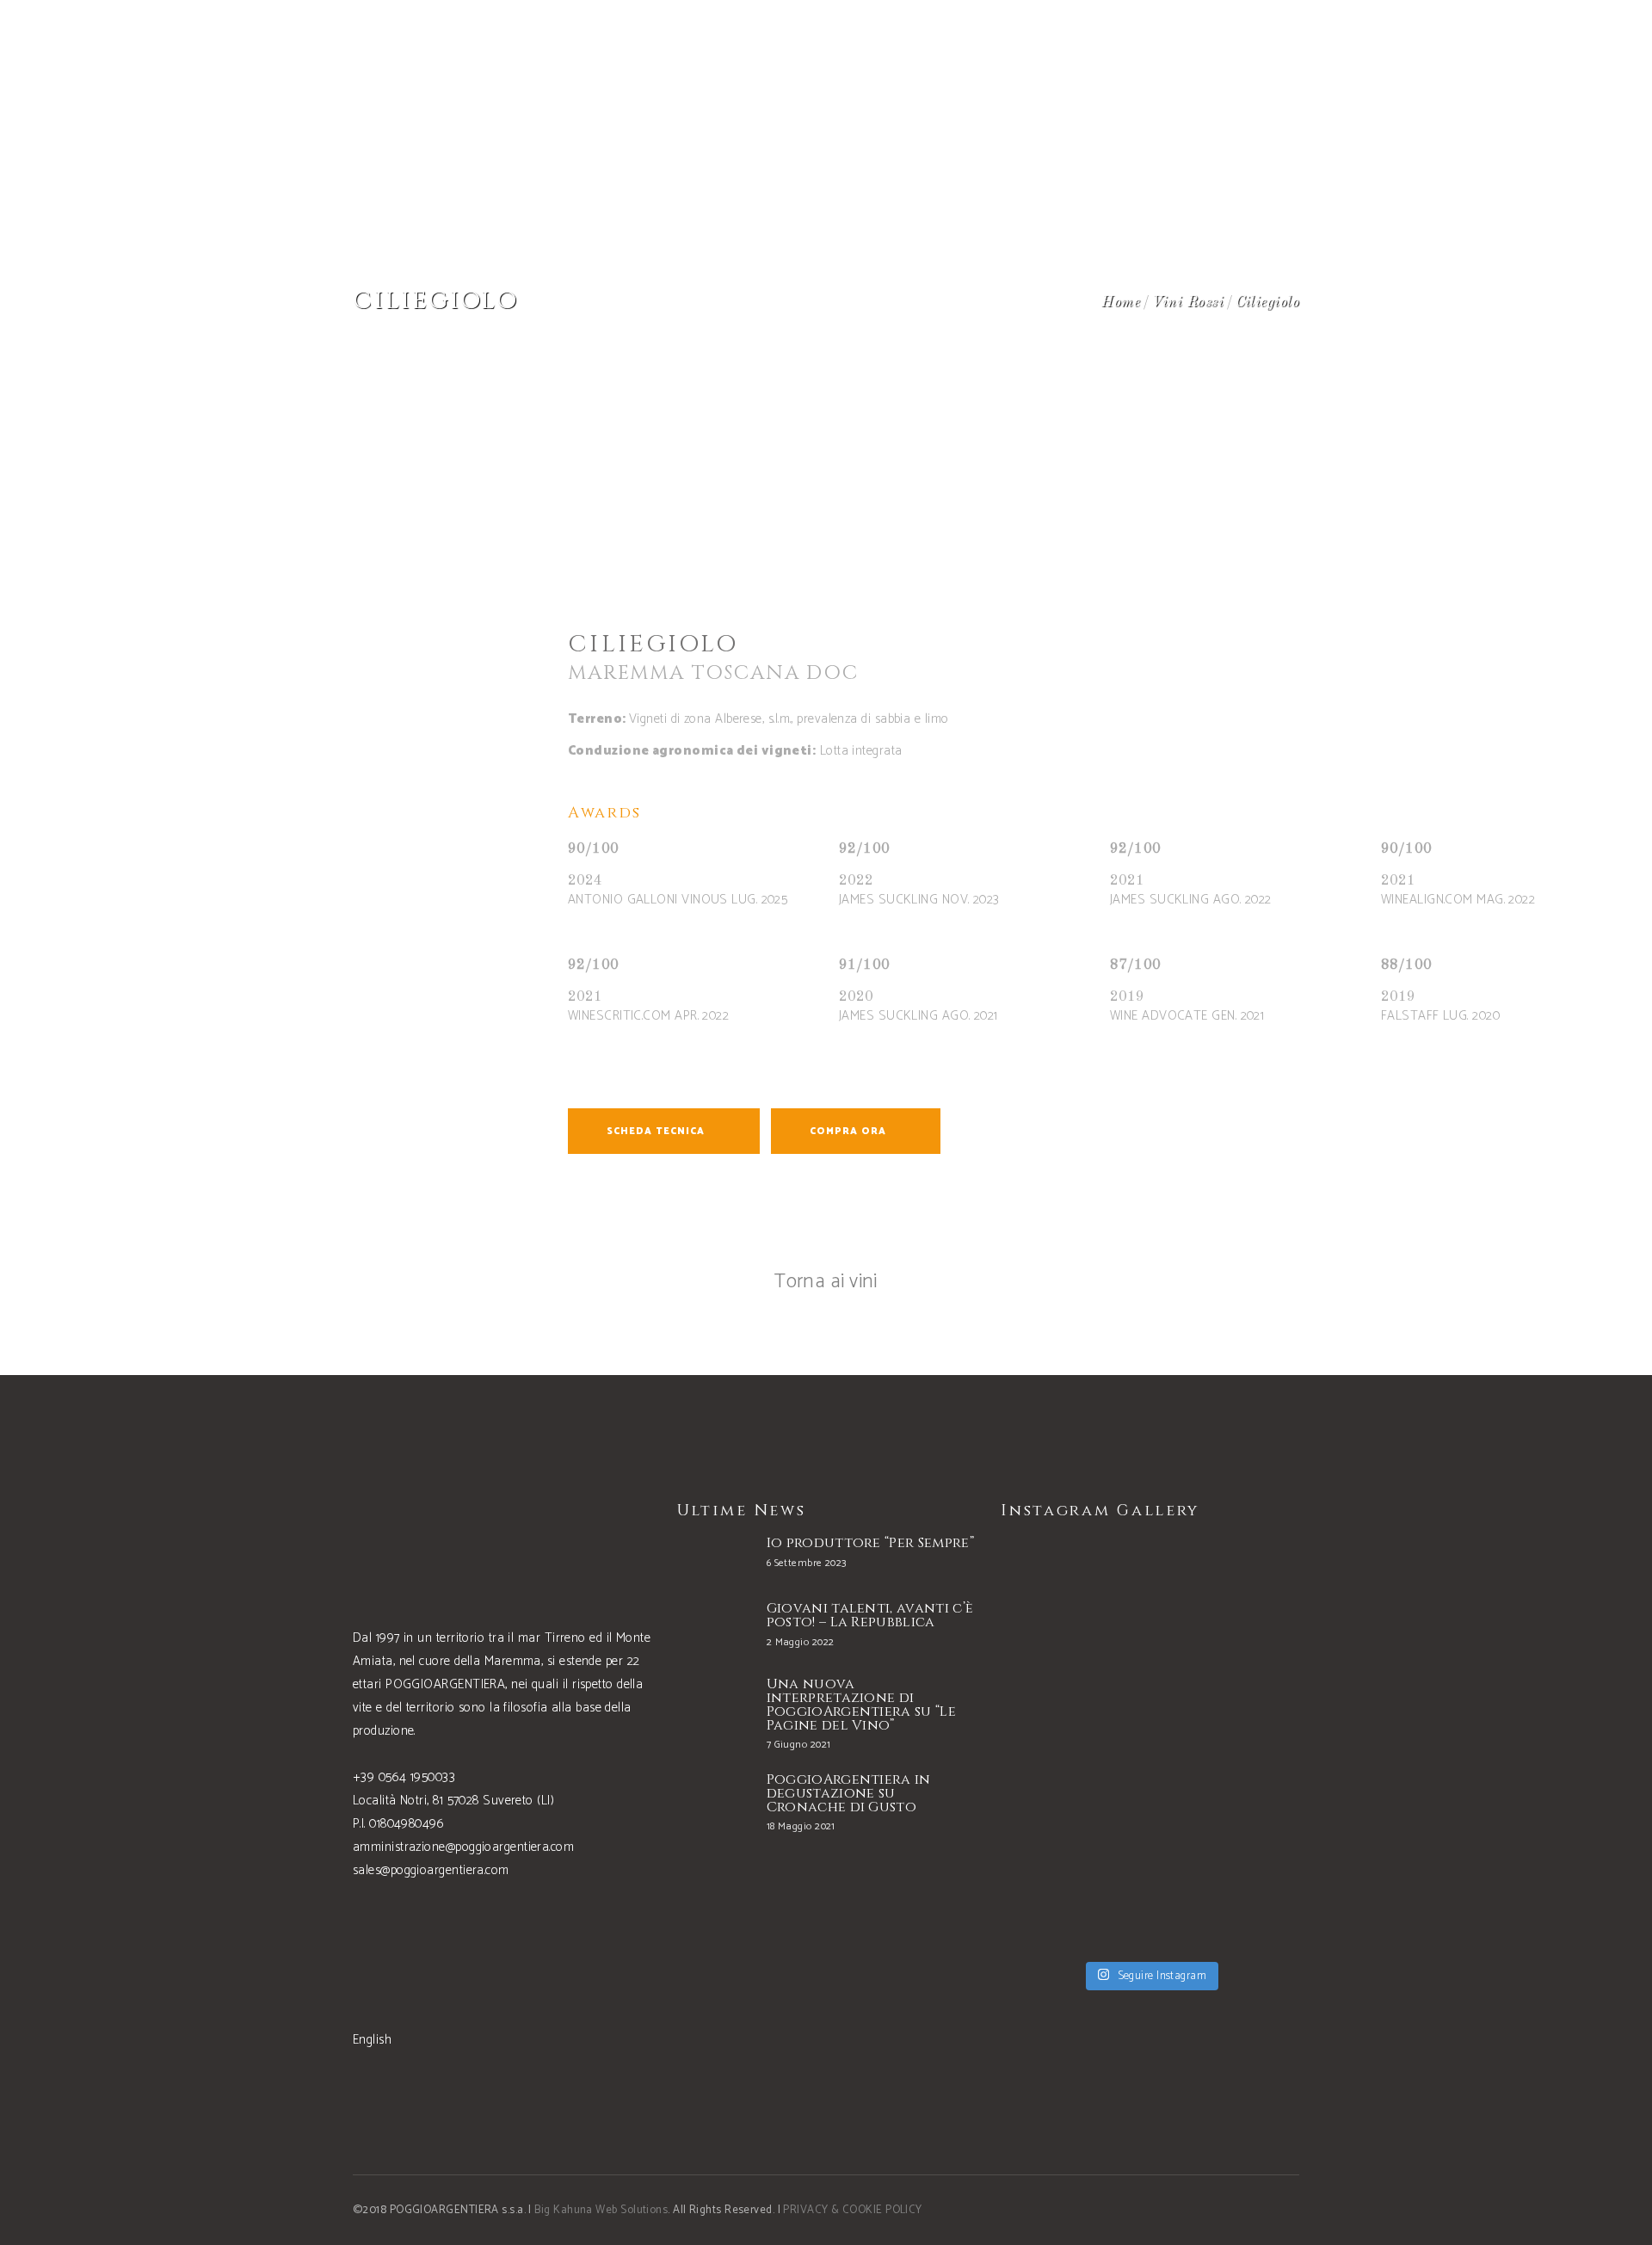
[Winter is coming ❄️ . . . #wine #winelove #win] (1227, 1607)
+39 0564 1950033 (404, 1777)
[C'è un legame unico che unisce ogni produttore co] (1227, 1745)
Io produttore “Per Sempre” (870, 1543)
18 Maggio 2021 (801, 1826)
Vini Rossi (1188, 302)
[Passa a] (1500, 43)
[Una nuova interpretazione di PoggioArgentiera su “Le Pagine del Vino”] (713, 1713)
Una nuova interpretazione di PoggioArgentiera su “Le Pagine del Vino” (861, 1705)
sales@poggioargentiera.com (431, 1870)
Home (1121, 302)
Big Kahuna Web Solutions (601, 2210)
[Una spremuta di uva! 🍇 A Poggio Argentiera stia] (1073, 1883)
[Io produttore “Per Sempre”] (713, 1556)
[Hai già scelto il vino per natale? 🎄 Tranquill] (1073, 1745)
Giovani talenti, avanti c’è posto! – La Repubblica (870, 1615)
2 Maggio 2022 (801, 1642)
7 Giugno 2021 (799, 1745)
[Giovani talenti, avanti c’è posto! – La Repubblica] (713, 1628)
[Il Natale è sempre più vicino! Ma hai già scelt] (1073, 1607)
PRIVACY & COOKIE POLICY (852, 2210)
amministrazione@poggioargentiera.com (463, 1847)
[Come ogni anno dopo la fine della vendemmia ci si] (1227, 1883)
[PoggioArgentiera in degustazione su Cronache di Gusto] (713, 1805)
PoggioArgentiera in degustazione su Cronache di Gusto (849, 1793)
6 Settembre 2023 (807, 1563)
